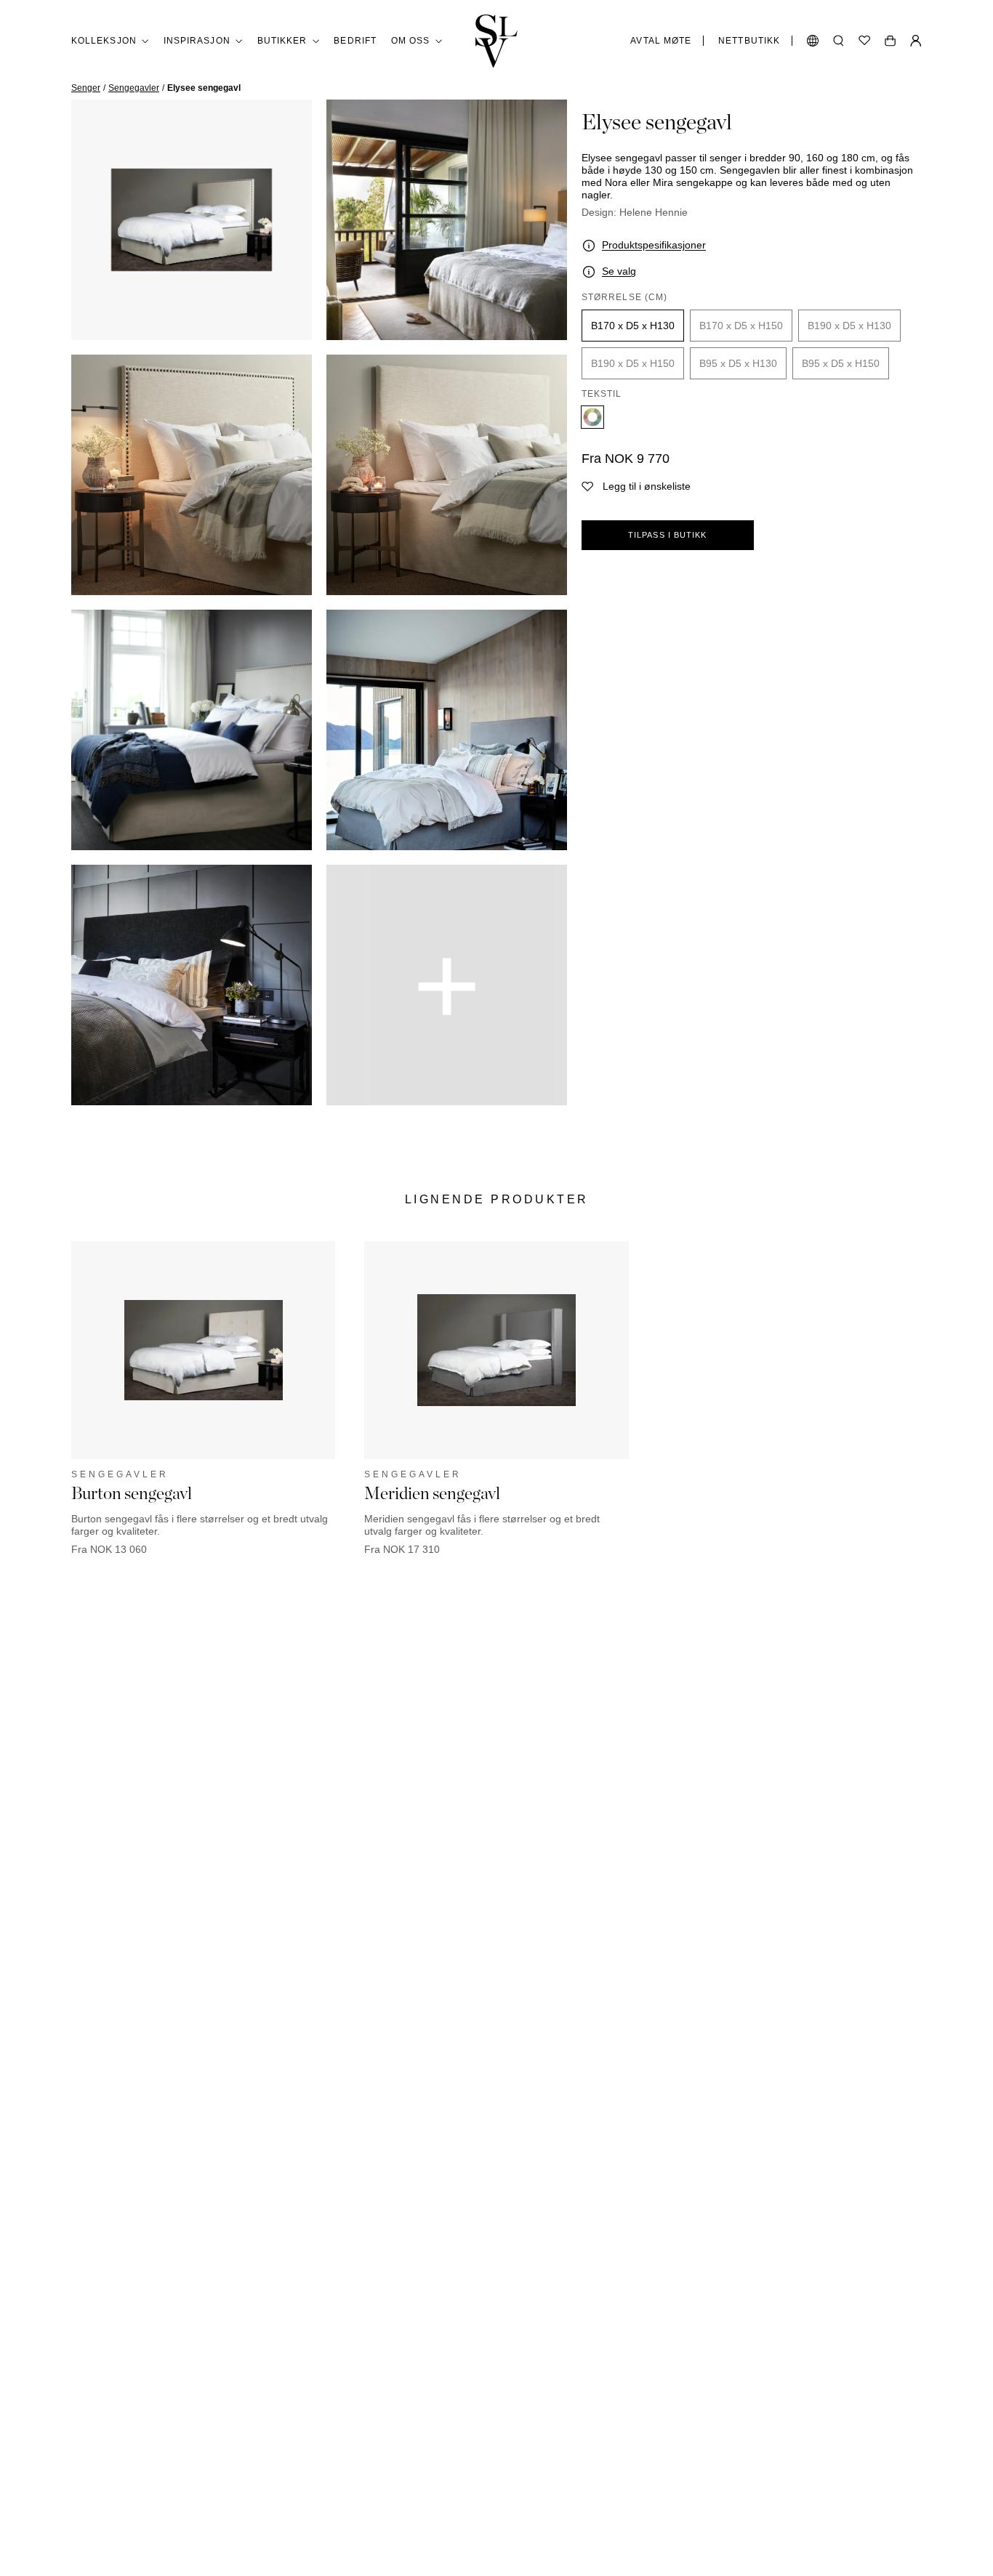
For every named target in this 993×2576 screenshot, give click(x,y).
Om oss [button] (410, 41)
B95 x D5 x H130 (738, 363)
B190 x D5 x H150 (633, 363)
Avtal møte (661, 41)
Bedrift (355, 41)
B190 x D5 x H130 (849, 326)
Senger (86, 88)
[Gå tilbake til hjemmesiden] (496, 41)
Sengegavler (134, 88)
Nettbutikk (749, 41)
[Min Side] (916, 41)
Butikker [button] (282, 41)
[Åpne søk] (839, 41)
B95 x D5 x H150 (841, 363)
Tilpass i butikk (668, 535)
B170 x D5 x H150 (741, 326)
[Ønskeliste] (864, 41)
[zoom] (192, 220)
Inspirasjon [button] (197, 41)
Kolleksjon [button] (104, 41)
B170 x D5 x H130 (633, 326)
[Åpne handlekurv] (890, 41)
